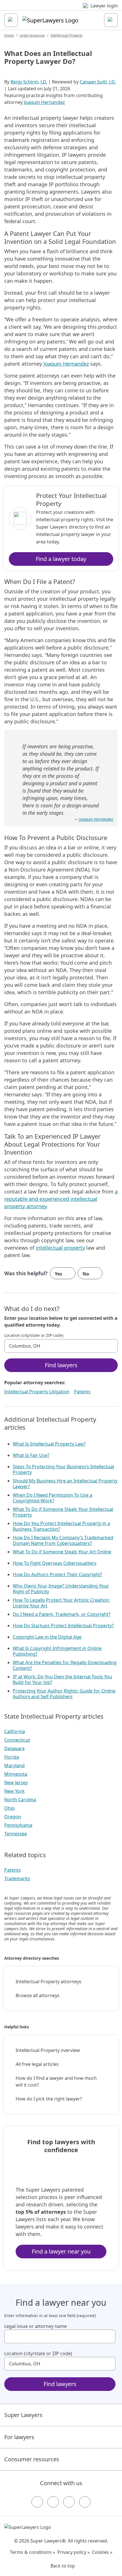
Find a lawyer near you (61, 2251)
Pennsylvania (18, 1825)
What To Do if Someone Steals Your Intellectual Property (63, 1512)
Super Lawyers (23, 2415)
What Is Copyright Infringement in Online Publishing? (57, 1651)
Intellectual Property (67, 35)
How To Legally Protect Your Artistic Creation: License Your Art (61, 1603)
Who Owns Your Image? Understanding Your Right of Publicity (61, 1589)
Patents (82, 1392)
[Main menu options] (11, 20)
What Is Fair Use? (31, 1455)
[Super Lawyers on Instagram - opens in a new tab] (53, 2502)
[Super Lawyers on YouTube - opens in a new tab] (69, 2502)
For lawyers (19, 2437)
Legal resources (32, 35)
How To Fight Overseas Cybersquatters (55, 1563)
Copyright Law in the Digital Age (47, 1637)
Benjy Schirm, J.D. (29, 82)
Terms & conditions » (32, 2552)
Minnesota (16, 1774)
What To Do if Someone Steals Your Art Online (62, 1552)
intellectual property (60, 1248)
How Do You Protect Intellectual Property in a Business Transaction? (61, 1526)
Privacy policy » (73, 2552)
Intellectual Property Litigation (37, 1392)
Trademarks (17, 1878)
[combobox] (61, 1346)
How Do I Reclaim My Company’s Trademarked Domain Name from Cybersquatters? (63, 1540)
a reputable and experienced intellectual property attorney (61, 1199)
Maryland (14, 1765)
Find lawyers (61, 1365)
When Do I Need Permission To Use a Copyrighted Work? (52, 1498)
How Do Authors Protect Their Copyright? (57, 1574)
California (15, 1731)
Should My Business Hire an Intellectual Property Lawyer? (65, 1484)
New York (14, 1791)
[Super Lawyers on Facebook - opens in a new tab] (37, 2502)
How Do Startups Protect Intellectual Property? (63, 1626)
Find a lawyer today (61, 559)
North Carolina (20, 1800)
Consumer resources (32, 2459)
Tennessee (16, 1834)
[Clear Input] (111, 1346)
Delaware (14, 1748)
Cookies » (102, 2552)
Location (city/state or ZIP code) (34, 1335)
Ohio (10, 1808)
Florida (12, 1757)
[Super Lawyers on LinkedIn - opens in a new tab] (85, 2502)
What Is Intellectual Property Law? (49, 1444)
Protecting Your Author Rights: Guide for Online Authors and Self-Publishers (64, 1694)
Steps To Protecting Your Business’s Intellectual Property (63, 1469)
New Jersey (16, 1783)
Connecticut (17, 1740)
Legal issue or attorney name (35, 2326)
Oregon (13, 1817)
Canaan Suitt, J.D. (98, 82)
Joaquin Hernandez (44, 102)
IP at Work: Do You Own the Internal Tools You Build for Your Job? (62, 1679)
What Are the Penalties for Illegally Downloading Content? (65, 1665)
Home (9, 35)
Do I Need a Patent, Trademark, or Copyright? (62, 1614)
